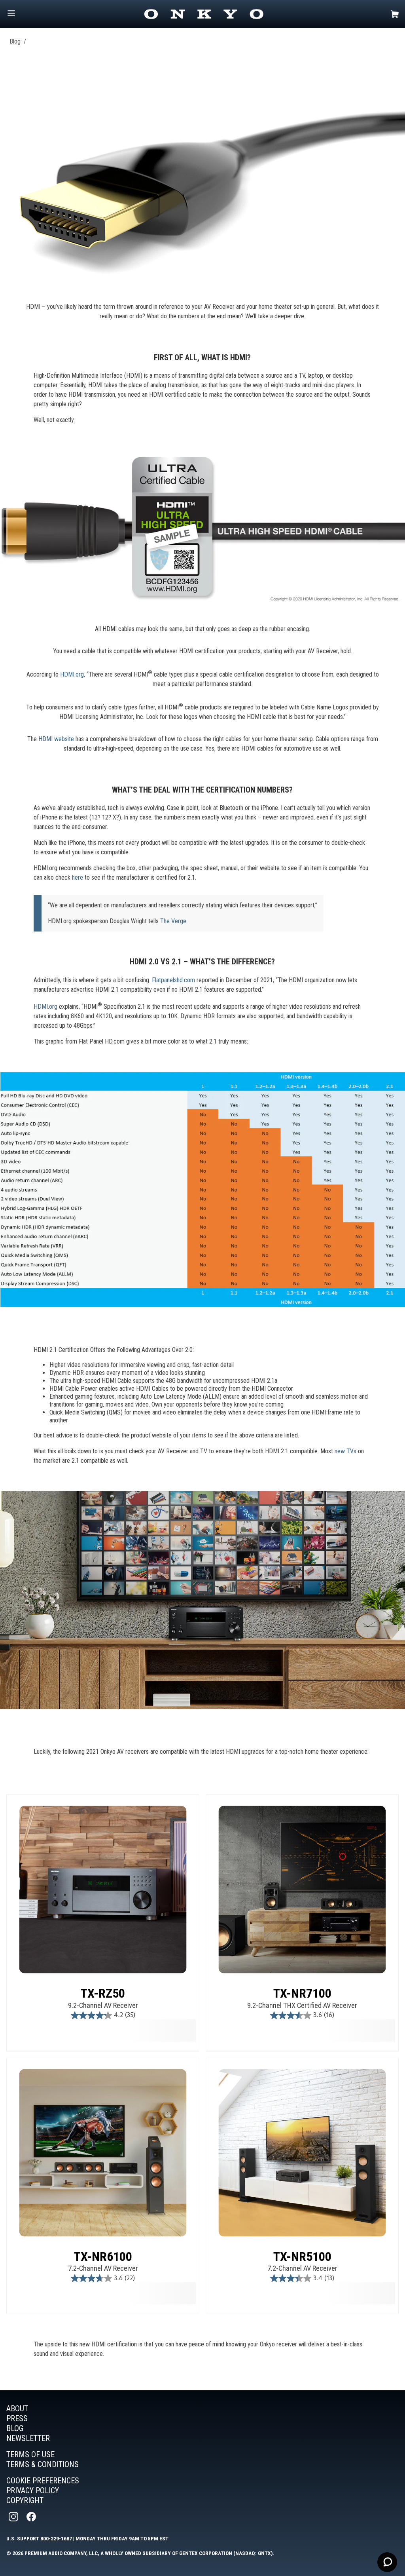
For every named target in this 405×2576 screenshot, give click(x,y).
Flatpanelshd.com (173, 980)
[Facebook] (32, 2517)
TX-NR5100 (302, 2257)
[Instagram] (14, 2517)
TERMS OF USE (30, 2454)
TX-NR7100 (302, 1993)
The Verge (173, 921)
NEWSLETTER (28, 2438)
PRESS (17, 2418)
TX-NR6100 (103, 2257)
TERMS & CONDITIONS (43, 2464)
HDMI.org (71, 674)
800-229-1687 (56, 2538)
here (78, 877)
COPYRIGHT (25, 2500)
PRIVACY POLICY (33, 2490)
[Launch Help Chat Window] (387, 2562)
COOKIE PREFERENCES (43, 2481)
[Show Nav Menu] (11, 14)
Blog (15, 41)
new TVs (345, 1451)
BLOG (15, 2428)
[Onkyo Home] (204, 14)
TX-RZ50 (103, 1993)
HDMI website (56, 739)
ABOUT (17, 2409)
